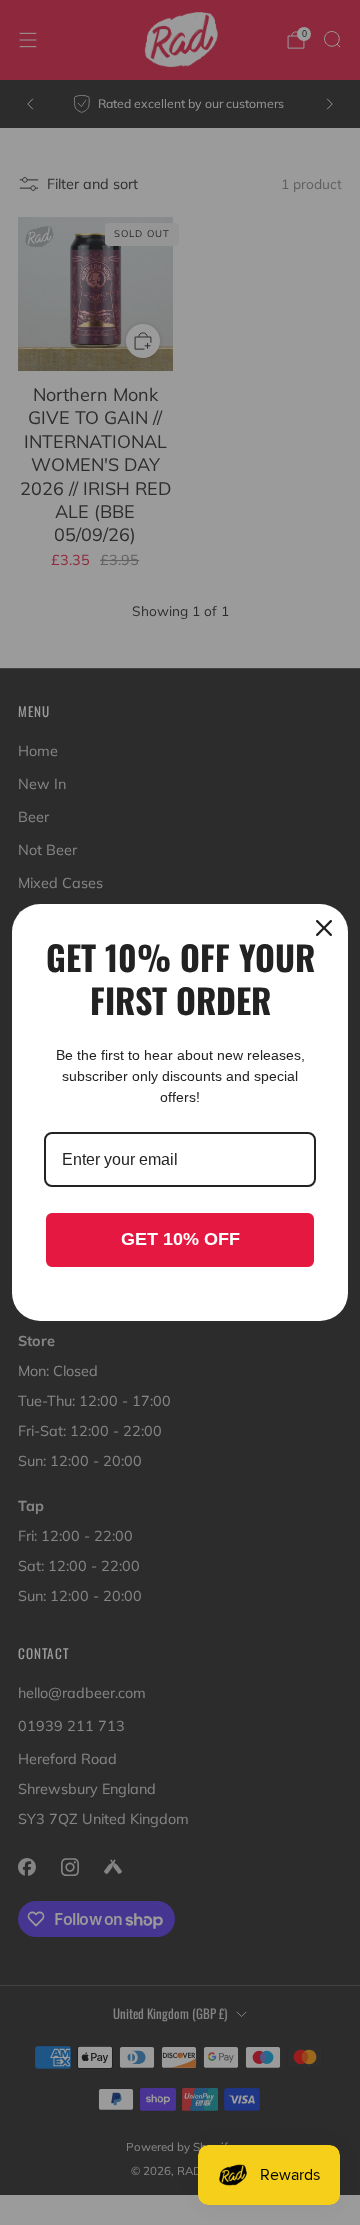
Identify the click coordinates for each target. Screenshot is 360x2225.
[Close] (324, 928)
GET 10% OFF (180, 1239)
